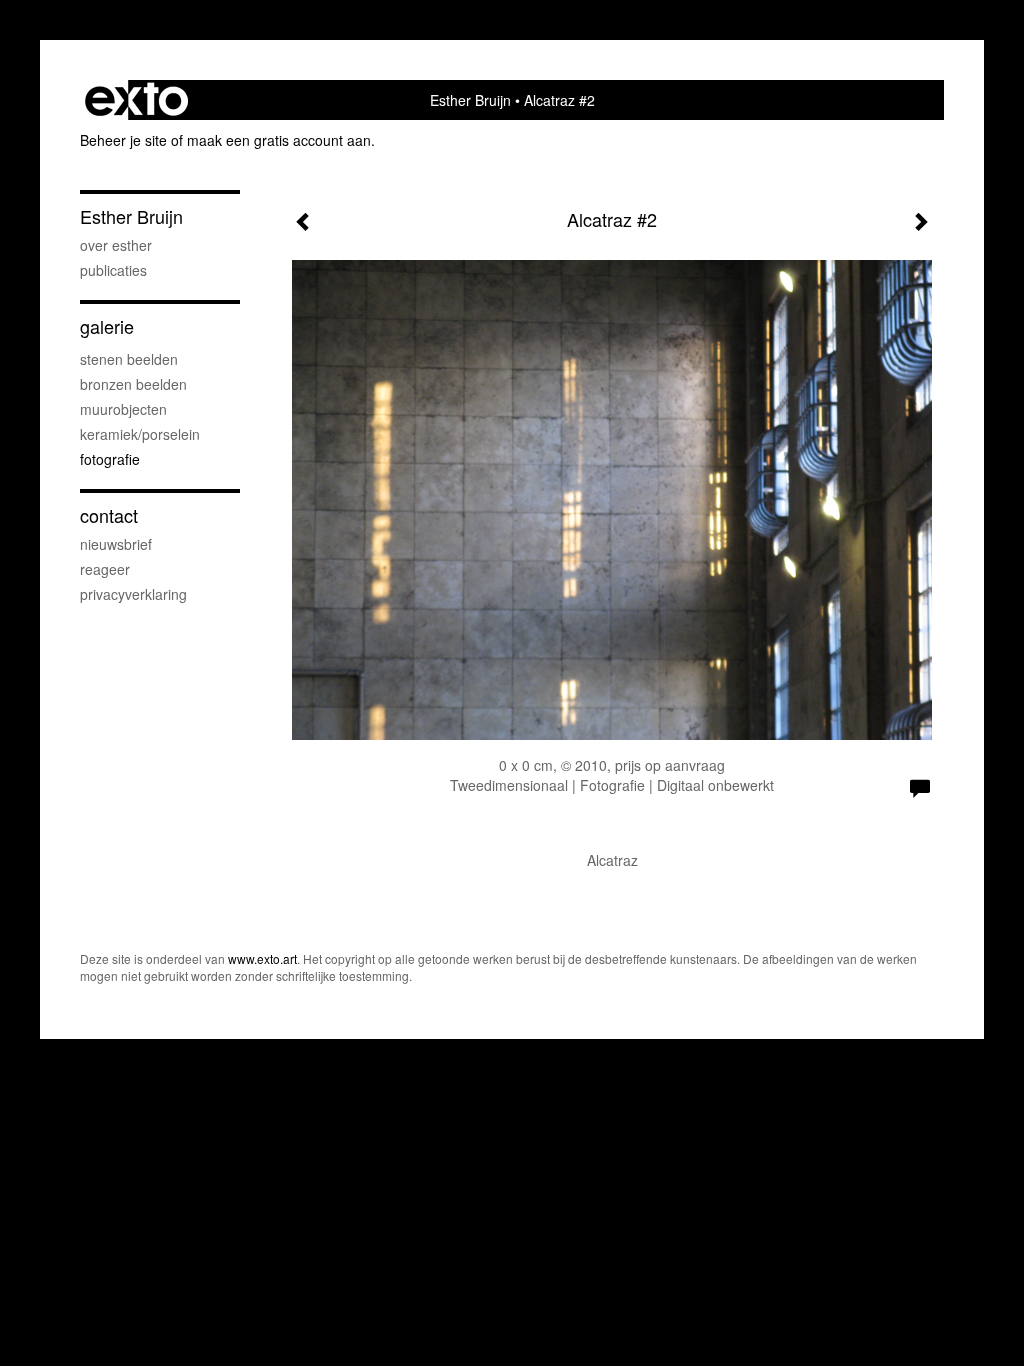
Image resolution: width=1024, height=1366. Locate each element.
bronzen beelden (133, 384)
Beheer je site (123, 140)
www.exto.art (262, 958)
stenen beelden (129, 359)
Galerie (107, 326)
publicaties (113, 270)
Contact (109, 515)
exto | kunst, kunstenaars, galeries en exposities (136, 100)
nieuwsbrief (116, 544)
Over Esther (116, 245)
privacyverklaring (133, 594)
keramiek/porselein (140, 434)
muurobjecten (123, 409)
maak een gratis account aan (279, 140)
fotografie (110, 459)
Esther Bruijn (470, 100)
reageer (105, 569)
